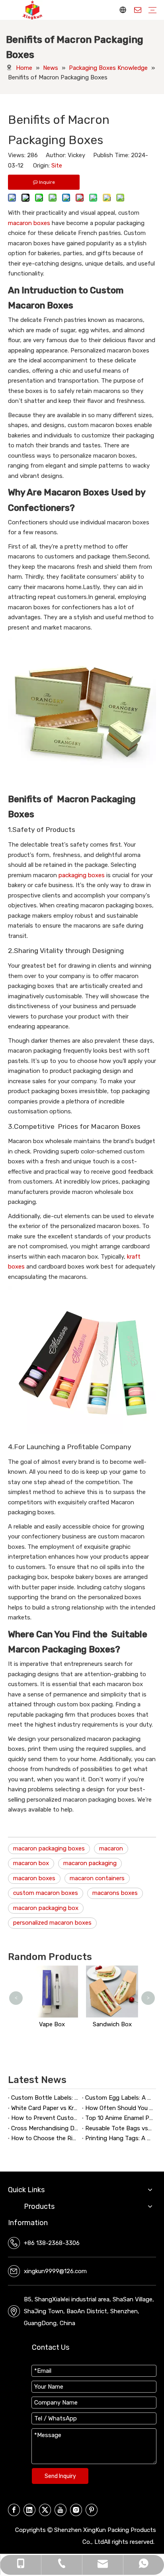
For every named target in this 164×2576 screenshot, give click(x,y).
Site (57, 166)
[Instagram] (76, 2510)
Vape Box (52, 2024)
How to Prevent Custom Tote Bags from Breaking (45, 2118)
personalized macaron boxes (52, 1923)
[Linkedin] (29, 2510)
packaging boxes (82, 875)
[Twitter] (45, 2510)
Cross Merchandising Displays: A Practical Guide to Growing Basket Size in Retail (45, 2128)
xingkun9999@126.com (55, 2271)
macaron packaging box (46, 1908)
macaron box (31, 1863)
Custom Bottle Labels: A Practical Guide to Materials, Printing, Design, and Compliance (45, 2098)
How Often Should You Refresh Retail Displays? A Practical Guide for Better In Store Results (119, 2108)
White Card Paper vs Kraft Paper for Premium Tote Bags (45, 2108)
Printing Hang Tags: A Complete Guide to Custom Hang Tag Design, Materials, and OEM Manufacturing (119, 2138)
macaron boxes (29, 223)
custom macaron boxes (46, 1893)
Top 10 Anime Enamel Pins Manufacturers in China (119, 2118)
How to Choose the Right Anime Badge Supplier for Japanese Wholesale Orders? (45, 2138)
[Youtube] (61, 2510)
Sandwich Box (112, 2024)
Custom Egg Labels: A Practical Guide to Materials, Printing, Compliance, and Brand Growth (119, 2098)
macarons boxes (115, 1893)
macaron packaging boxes (49, 1848)
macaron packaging (90, 1863)
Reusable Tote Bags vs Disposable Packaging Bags (119, 2128)
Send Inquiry (60, 2476)
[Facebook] (14, 2510)
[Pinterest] (92, 2510)
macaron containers (97, 1878)
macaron (111, 1848)
